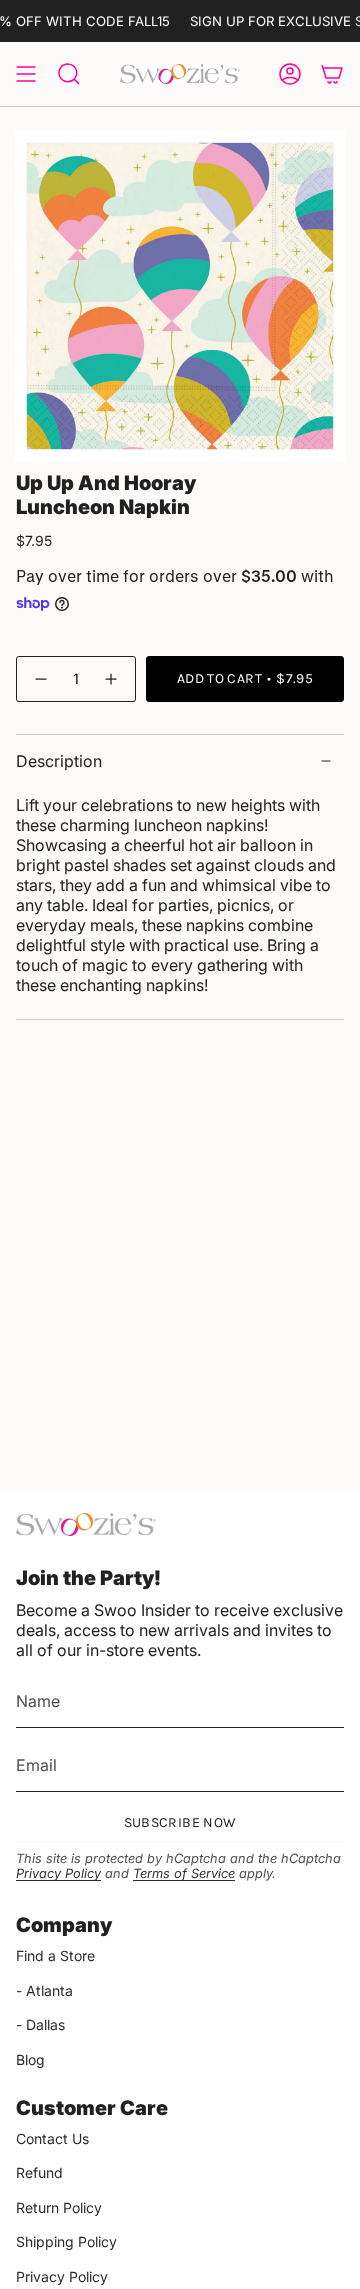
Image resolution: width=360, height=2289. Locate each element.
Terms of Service (184, 1873)
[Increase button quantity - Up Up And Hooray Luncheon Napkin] (112, 678)
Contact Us (52, 2138)
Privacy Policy (58, 1873)
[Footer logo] (86, 1524)
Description (59, 761)
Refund (39, 2172)
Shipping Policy (66, 2241)
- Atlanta (44, 1990)
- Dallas (40, 2024)
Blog (30, 2059)
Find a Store (55, 1955)
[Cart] (332, 74)
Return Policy (59, 2207)
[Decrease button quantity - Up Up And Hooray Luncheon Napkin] (40, 678)
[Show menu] (26, 74)
